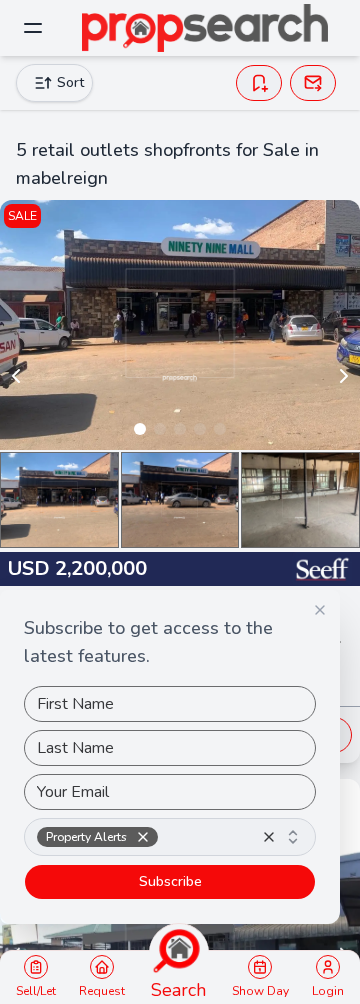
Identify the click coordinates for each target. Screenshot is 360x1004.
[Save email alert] (313, 83)
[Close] (320, 610)
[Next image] (344, 376)
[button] (143, 837)
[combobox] (170, 837)
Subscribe (170, 881)
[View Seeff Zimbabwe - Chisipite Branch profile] (322, 569)
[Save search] (259, 83)
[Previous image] (16, 376)
